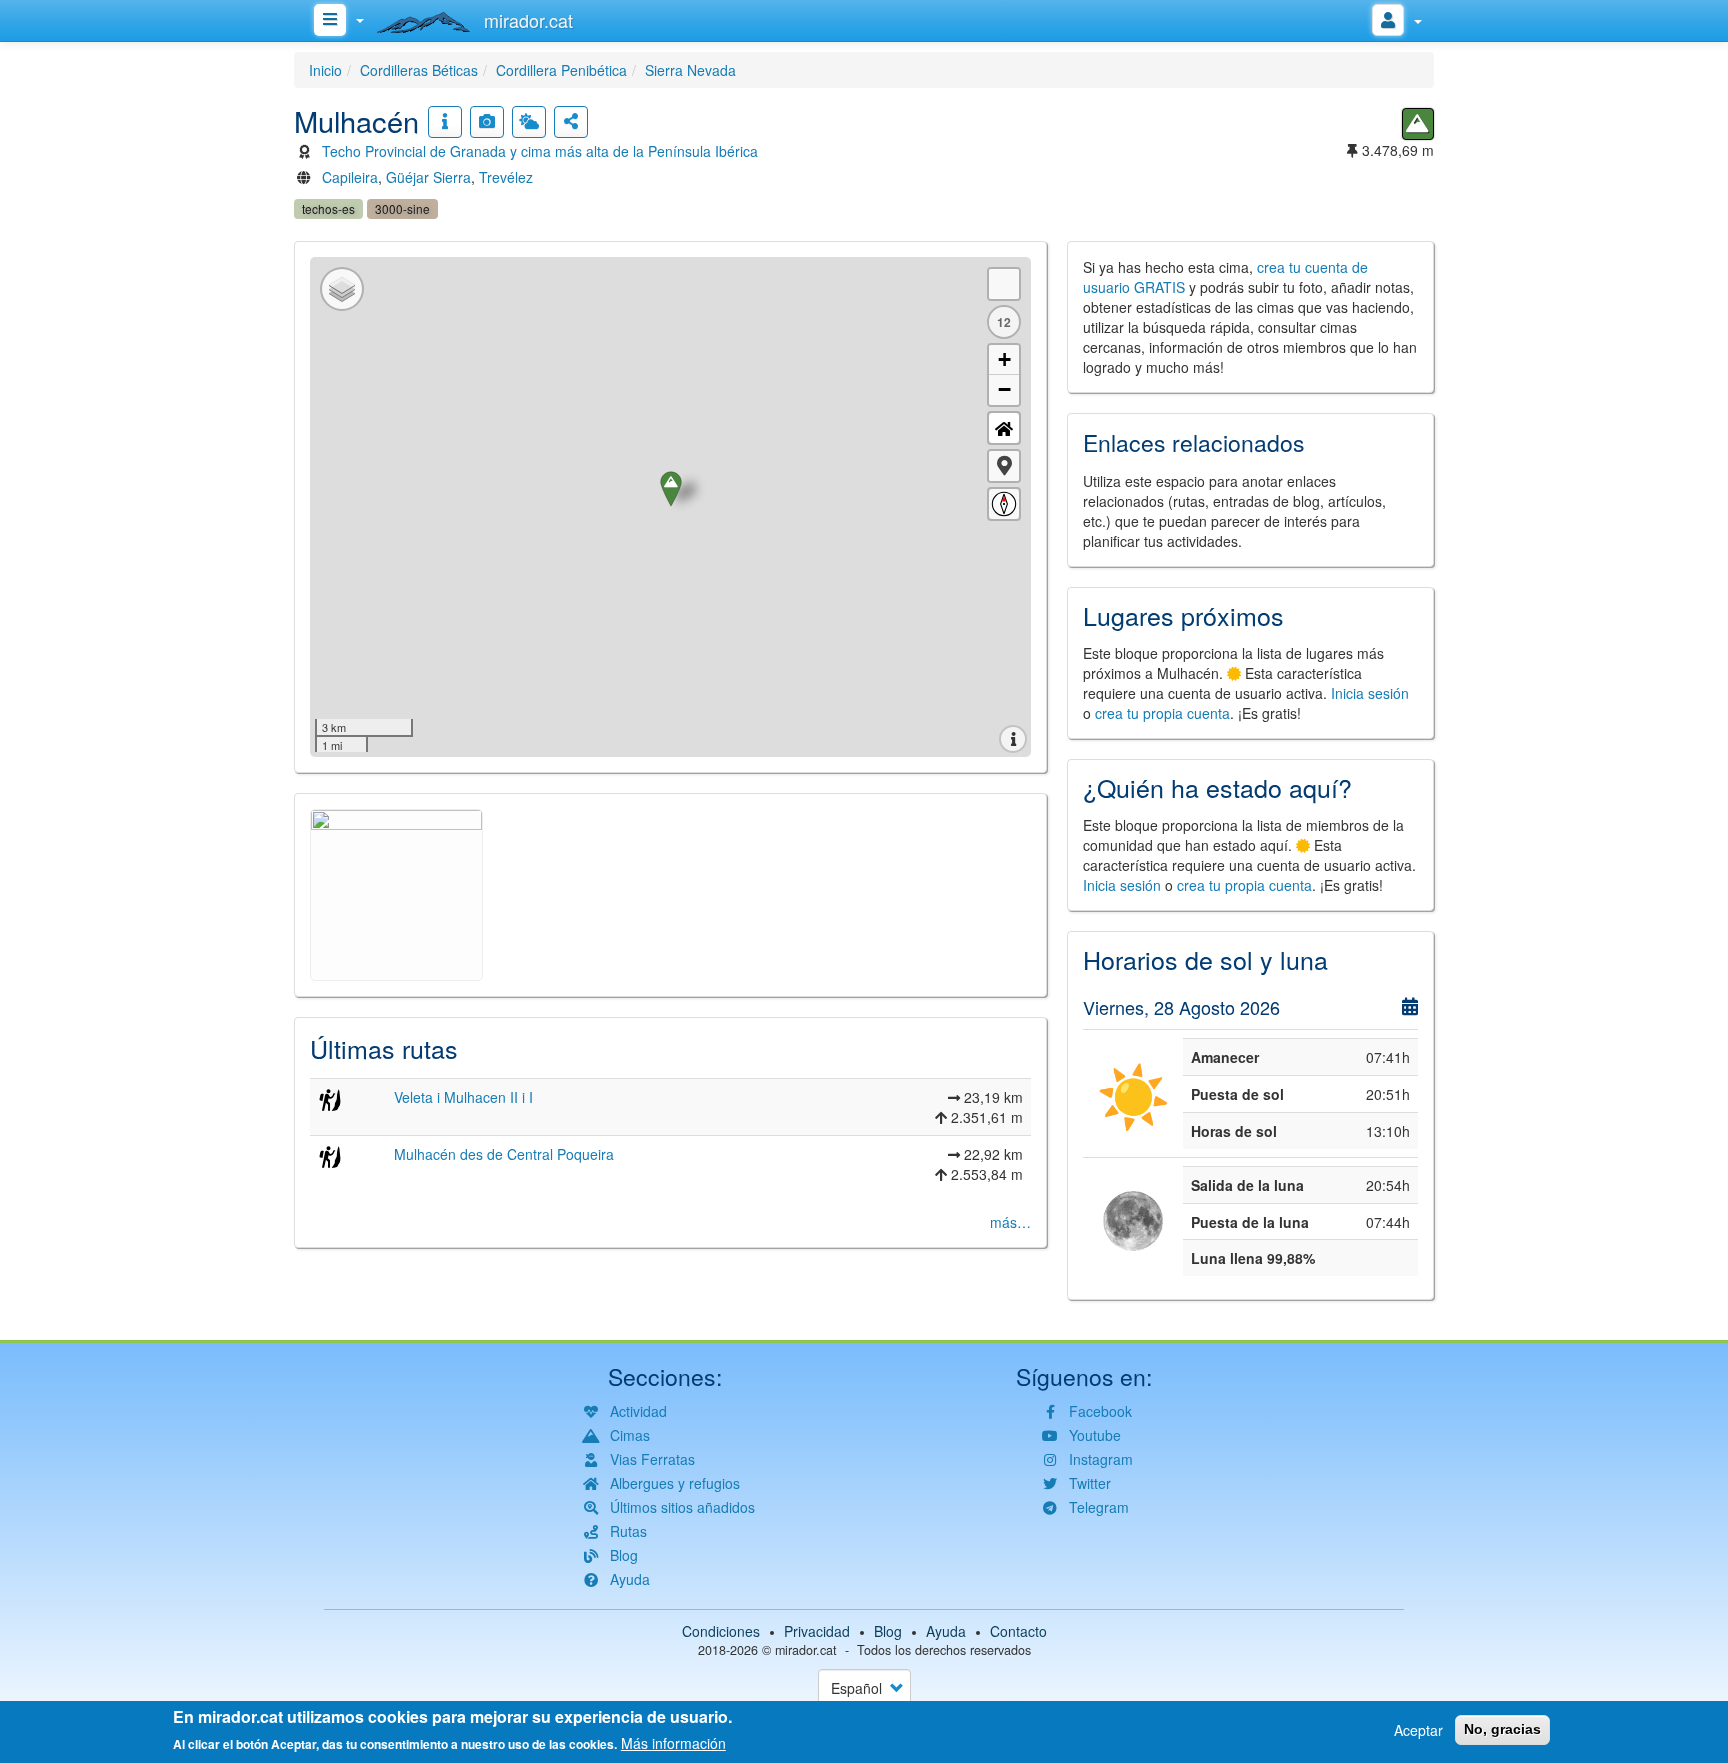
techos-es (328, 208)
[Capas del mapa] (342, 289)
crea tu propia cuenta (1162, 713)
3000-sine (402, 208)
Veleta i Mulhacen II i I (463, 1097)
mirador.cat (806, 1650)
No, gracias (1502, 1729)
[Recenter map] (1004, 428)
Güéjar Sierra (428, 177)
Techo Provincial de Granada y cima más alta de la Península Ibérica (540, 151)
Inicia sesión (1370, 693)
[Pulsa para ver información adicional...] (445, 122)
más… (1010, 1222)
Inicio (325, 70)
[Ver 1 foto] (487, 122)
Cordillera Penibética (561, 70)
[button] (1004, 466)
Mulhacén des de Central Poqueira (504, 1154)
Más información (673, 1743)
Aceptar (1418, 1730)
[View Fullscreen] (1004, 284)
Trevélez (506, 177)
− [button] (1004, 389)
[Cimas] (1418, 124)
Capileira (350, 177)
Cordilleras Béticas (419, 70)
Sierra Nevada (690, 70)
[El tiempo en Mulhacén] (529, 122)
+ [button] (1004, 359)
